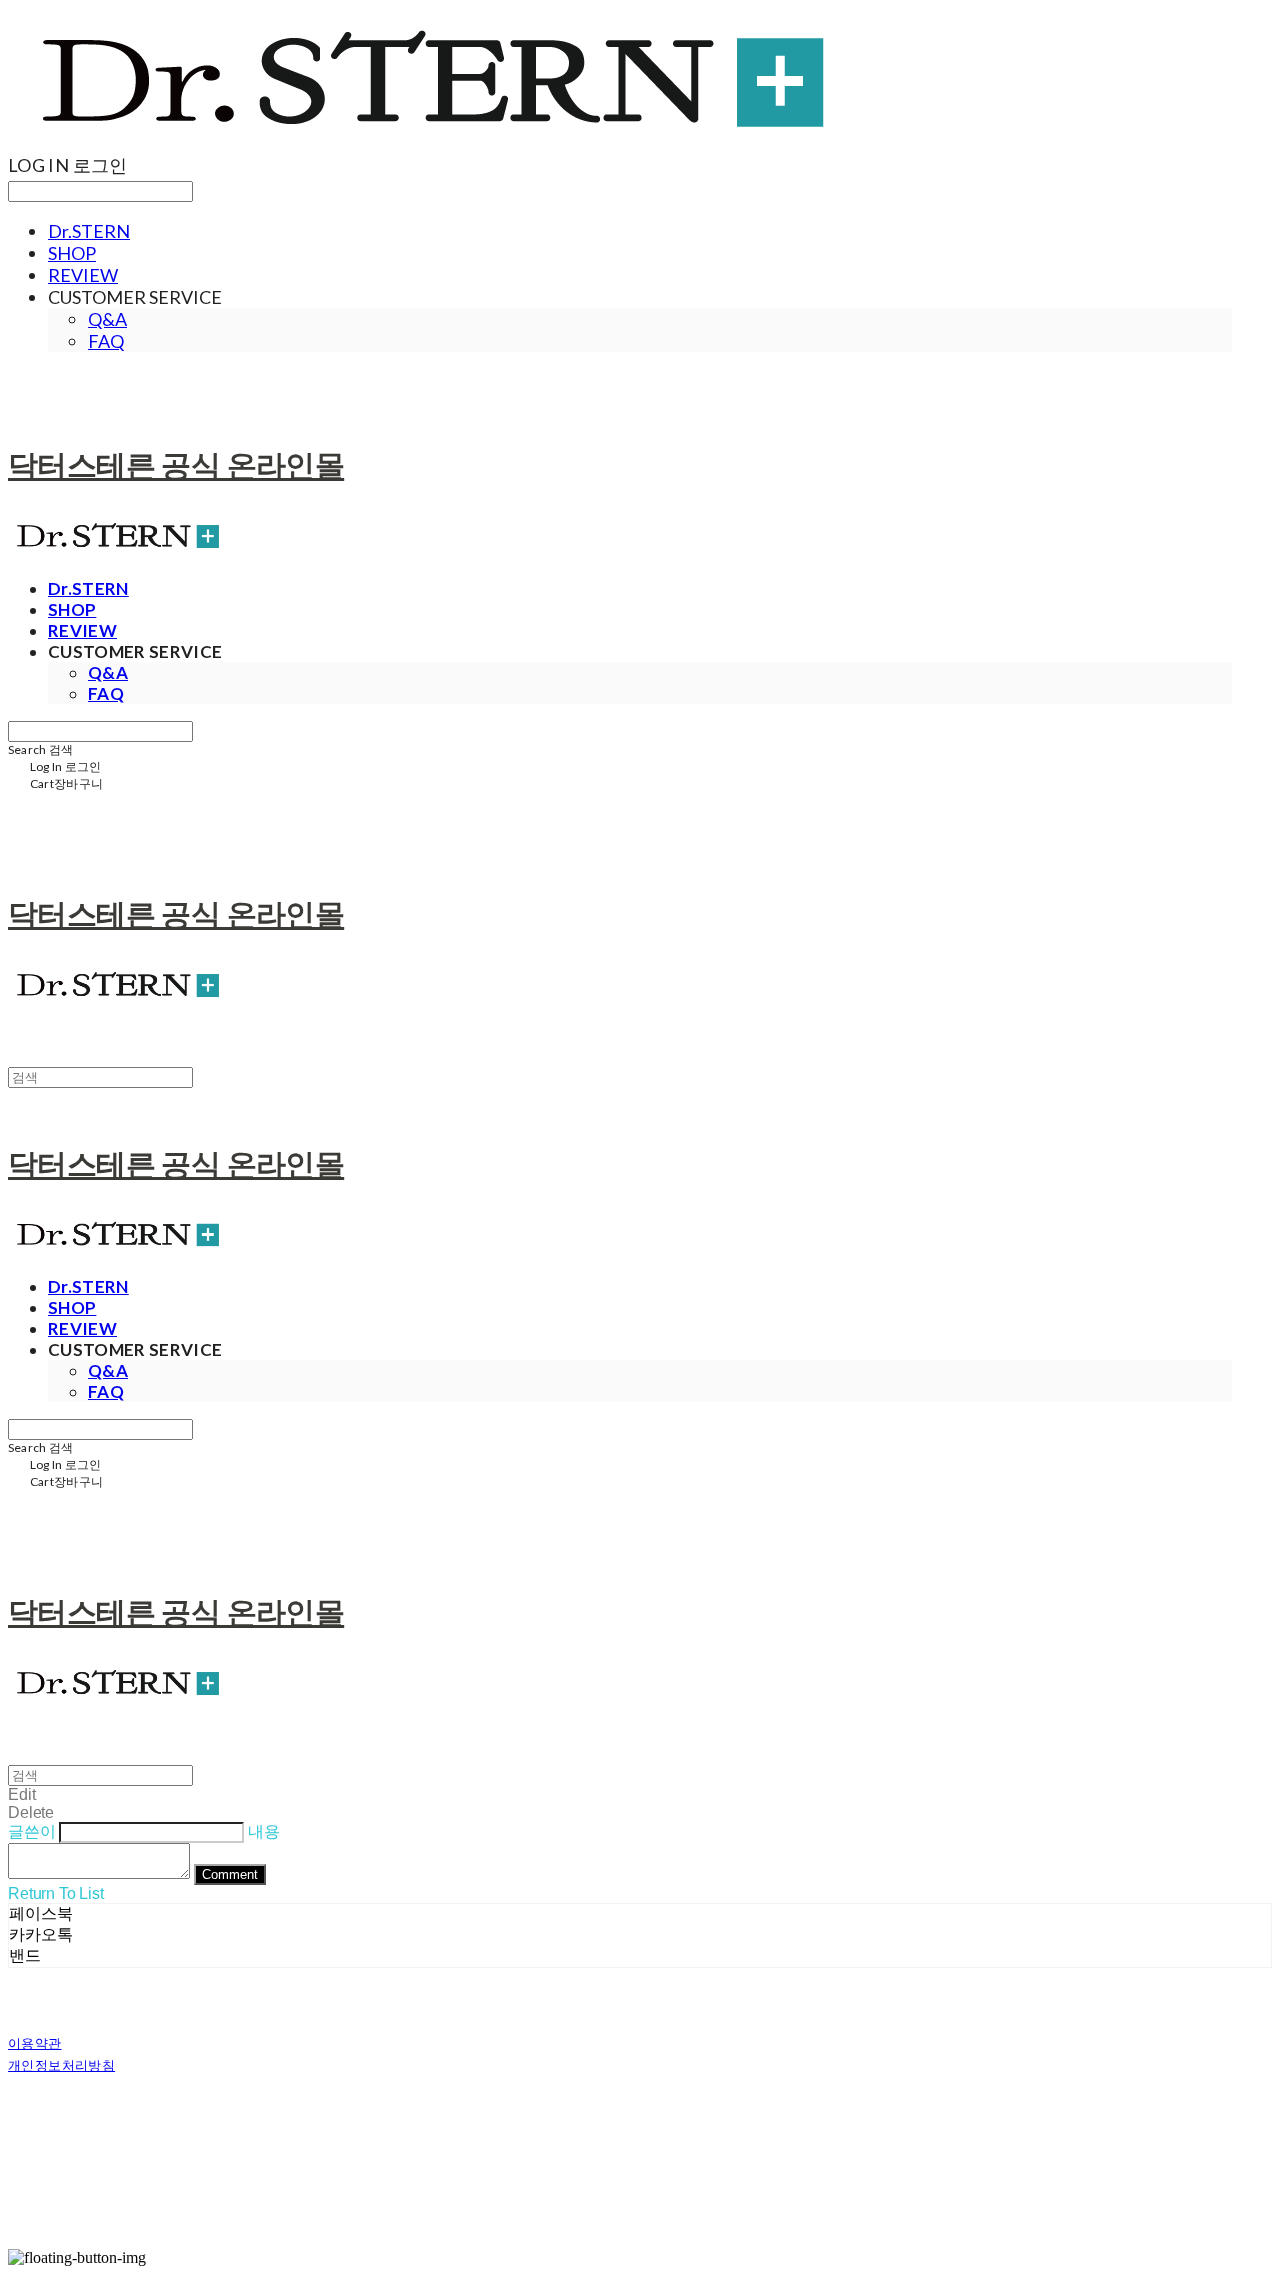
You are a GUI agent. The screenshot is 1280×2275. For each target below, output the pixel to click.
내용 (264, 1831)
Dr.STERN (89, 231)
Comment (230, 1874)
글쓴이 (32, 1831)
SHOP (72, 253)
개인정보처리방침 (61, 2065)
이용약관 (35, 2043)
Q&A (107, 319)
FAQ (106, 341)
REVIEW (83, 275)
